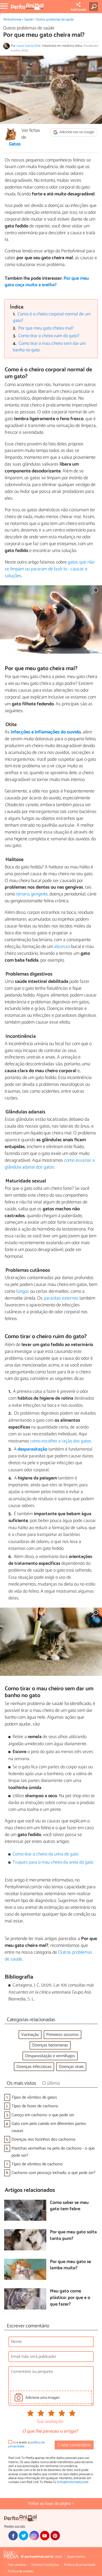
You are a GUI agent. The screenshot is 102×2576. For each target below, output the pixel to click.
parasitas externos (61, 1298)
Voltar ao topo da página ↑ (51, 2504)
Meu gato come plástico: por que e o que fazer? (70, 2298)
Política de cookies (21, 2571)
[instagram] (34, 2536)
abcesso (62, 947)
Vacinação (30, 2035)
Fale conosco (17, 2565)
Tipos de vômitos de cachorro (37, 2164)
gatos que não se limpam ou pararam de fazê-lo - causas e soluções (50, 569)
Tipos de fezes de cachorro (35, 2106)
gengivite (39, 894)
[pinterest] (55, 2536)
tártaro (23, 894)
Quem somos (76, 2557)
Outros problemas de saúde (55, 20)
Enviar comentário (74, 2445)
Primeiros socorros (63, 2035)
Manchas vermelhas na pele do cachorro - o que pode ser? (53, 2152)
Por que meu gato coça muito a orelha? (47, 282)
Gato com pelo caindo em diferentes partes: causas (49, 2127)
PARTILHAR (78, 10)
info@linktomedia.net (73, 2482)
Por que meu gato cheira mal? (46, 328)
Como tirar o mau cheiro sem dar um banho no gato (49, 347)
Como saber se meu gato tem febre (69, 2206)
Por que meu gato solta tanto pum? (73, 2236)
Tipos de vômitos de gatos (34, 2097)
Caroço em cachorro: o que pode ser (43, 2115)
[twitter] (24, 2536)
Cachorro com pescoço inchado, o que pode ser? (53, 2173)
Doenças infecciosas (34, 2067)
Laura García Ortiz (29, 46)
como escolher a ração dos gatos (61, 1441)
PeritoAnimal (12, 20)
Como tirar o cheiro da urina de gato (46, 1854)
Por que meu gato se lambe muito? (70, 2265)
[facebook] (13, 2536)
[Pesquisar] (95, 7)
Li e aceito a (27, 2445)
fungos (23, 1291)
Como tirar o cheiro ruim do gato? (49, 336)
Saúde (28, 20)
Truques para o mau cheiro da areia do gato (53, 1862)
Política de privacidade (80, 2565)
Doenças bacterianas (50, 2045)
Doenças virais (71, 2067)
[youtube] (45, 2536)
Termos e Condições (45, 2565)
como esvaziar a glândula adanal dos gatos (50, 1164)
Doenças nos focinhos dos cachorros (44, 2139)
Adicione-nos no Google (76, 132)
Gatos (15, 144)
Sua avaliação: (50, 2422)
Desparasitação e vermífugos (50, 2056)
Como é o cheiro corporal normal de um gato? (52, 317)
